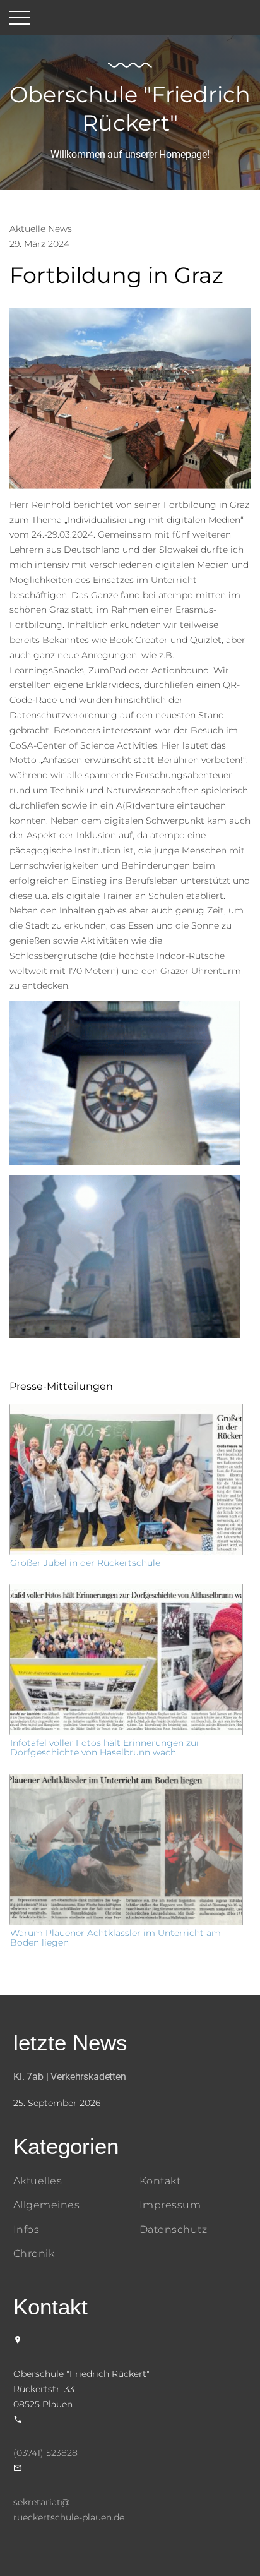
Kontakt (160, 2181)
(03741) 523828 (45, 2453)
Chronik (34, 2254)
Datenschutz (173, 2230)
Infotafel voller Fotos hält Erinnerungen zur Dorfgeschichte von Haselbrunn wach (105, 1748)
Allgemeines (46, 2205)
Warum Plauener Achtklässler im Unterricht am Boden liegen (115, 1938)
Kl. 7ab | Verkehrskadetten (70, 2077)
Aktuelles (38, 2181)
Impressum (170, 2205)
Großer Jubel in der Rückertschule (85, 1563)
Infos (26, 2230)
